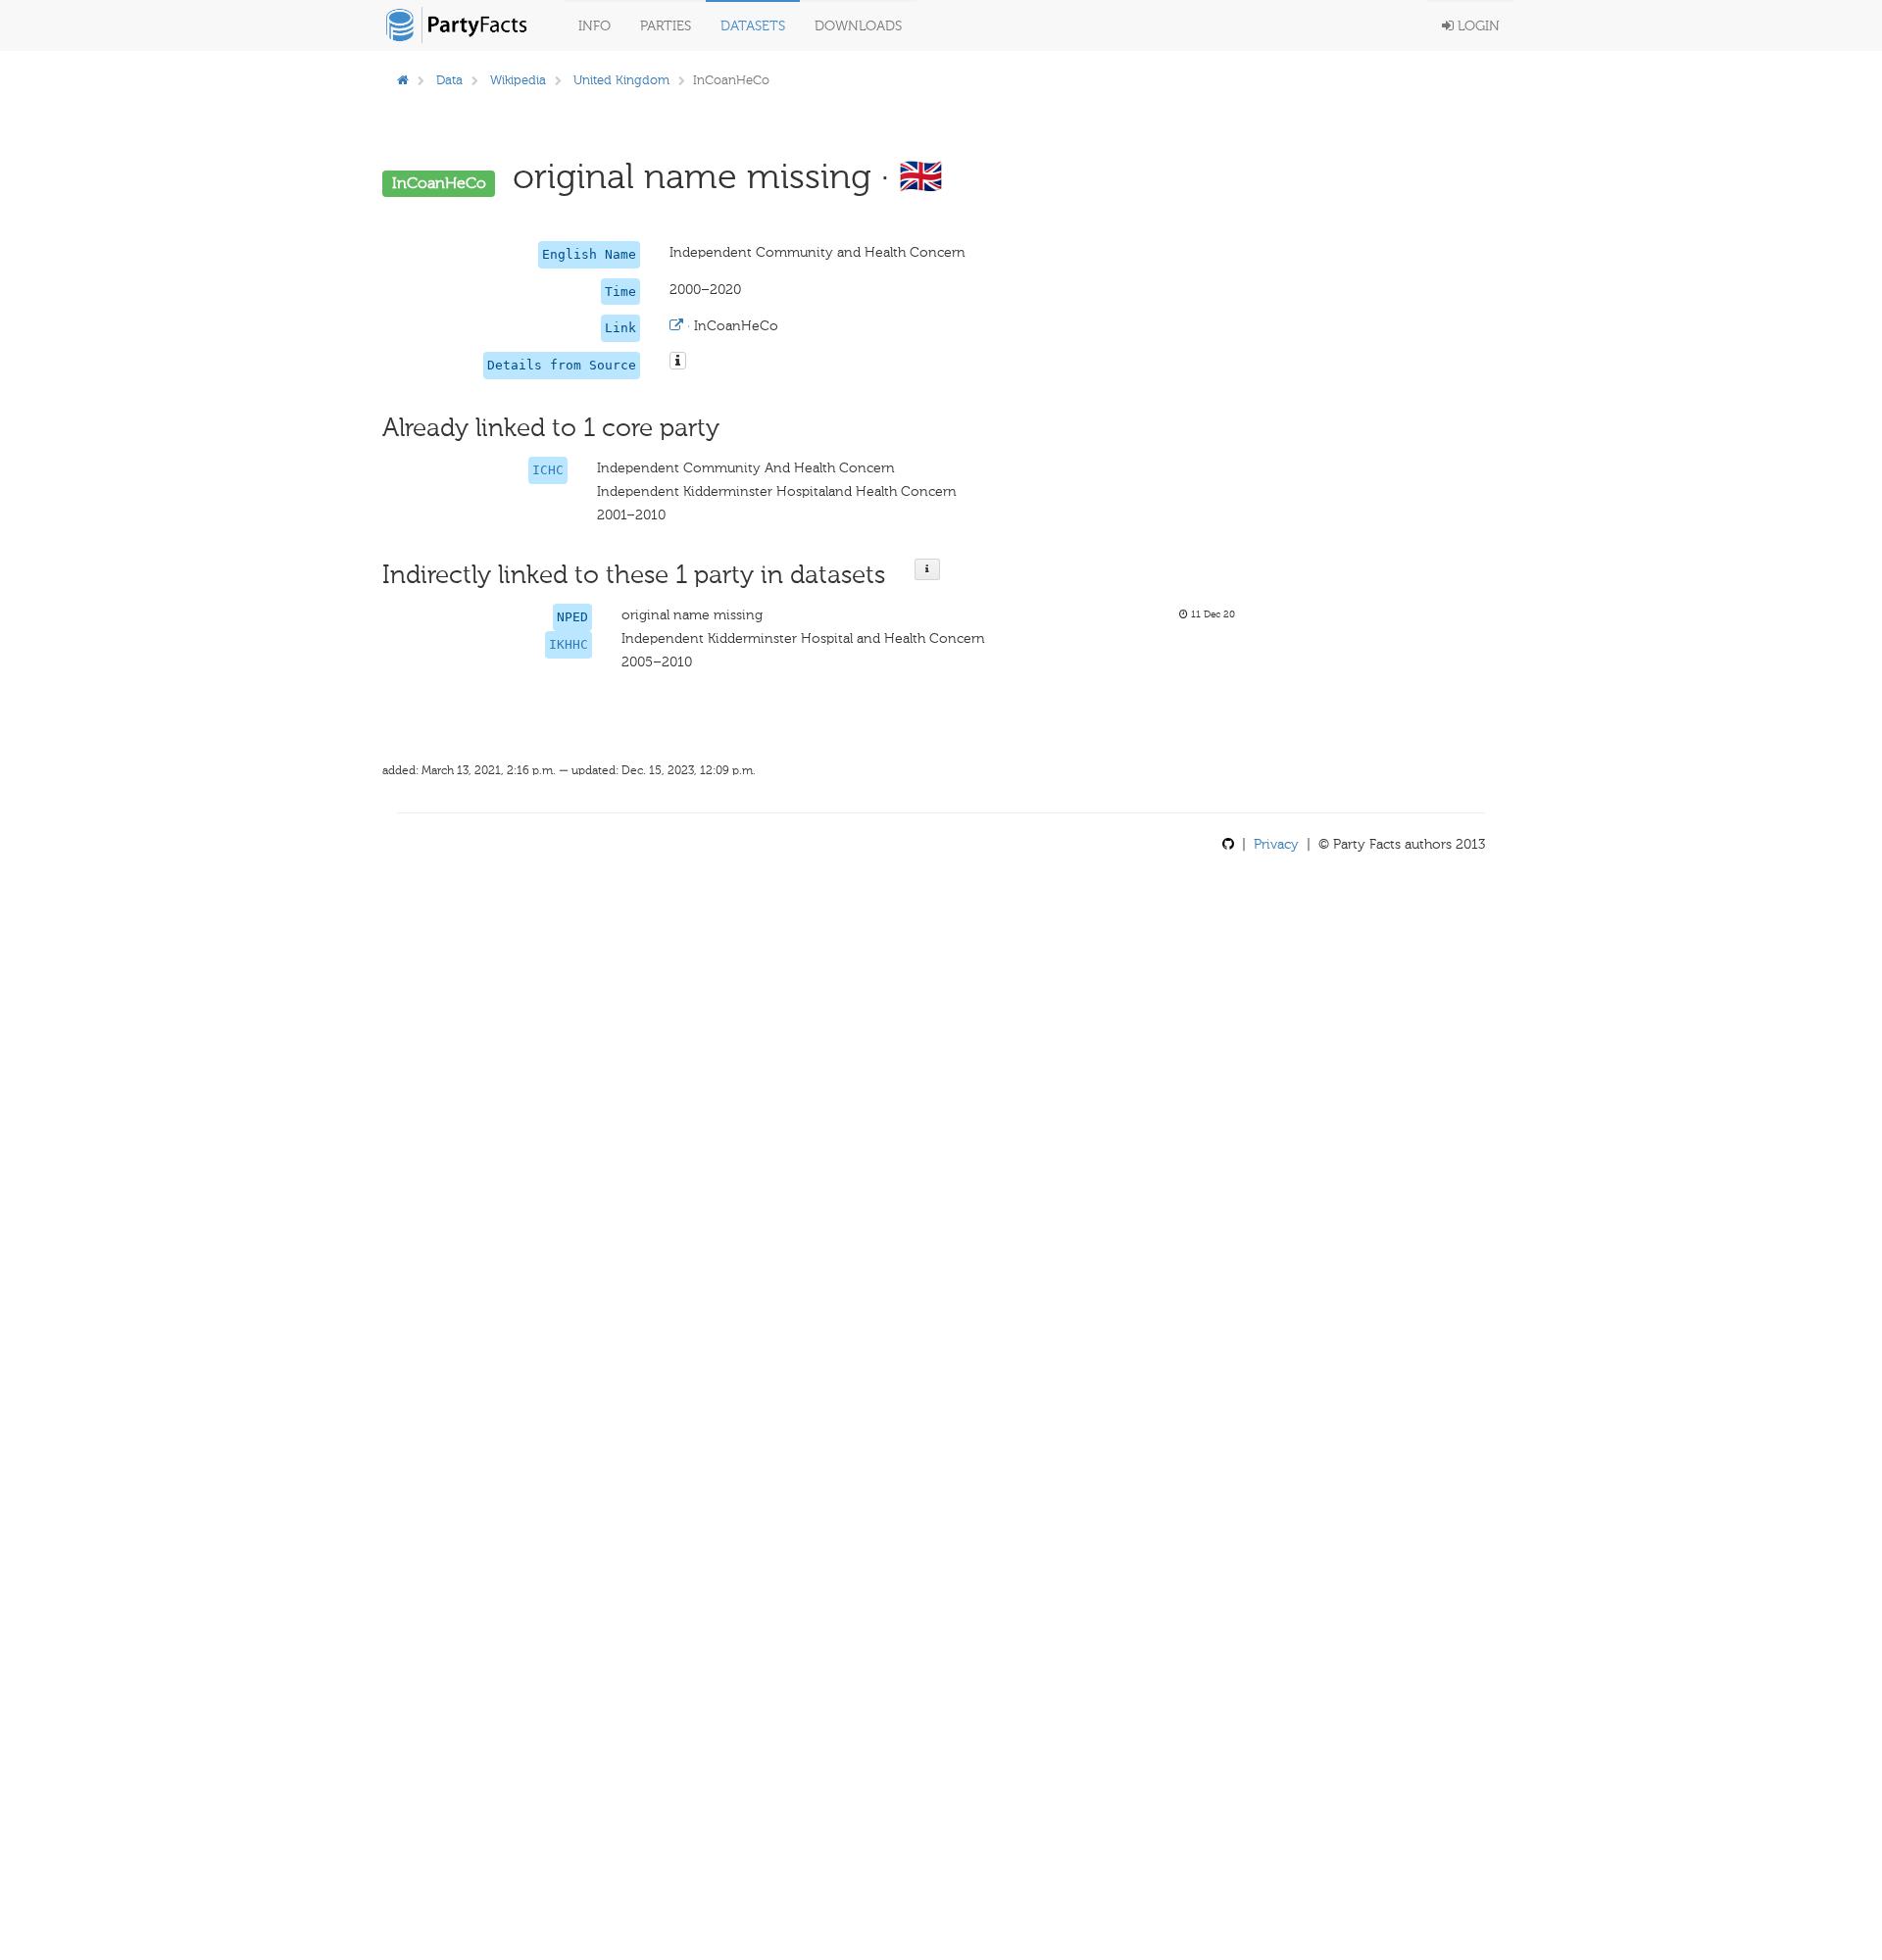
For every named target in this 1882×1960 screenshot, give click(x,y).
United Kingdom (621, 80)
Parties (666, 26)
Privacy (1276, 844)
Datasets (753, 26)
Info (594, 26)
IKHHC (569, 644)
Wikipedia (518, 80)
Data (449, 80)
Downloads (858, 26)
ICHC (548, 470)
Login (1477, 26)
